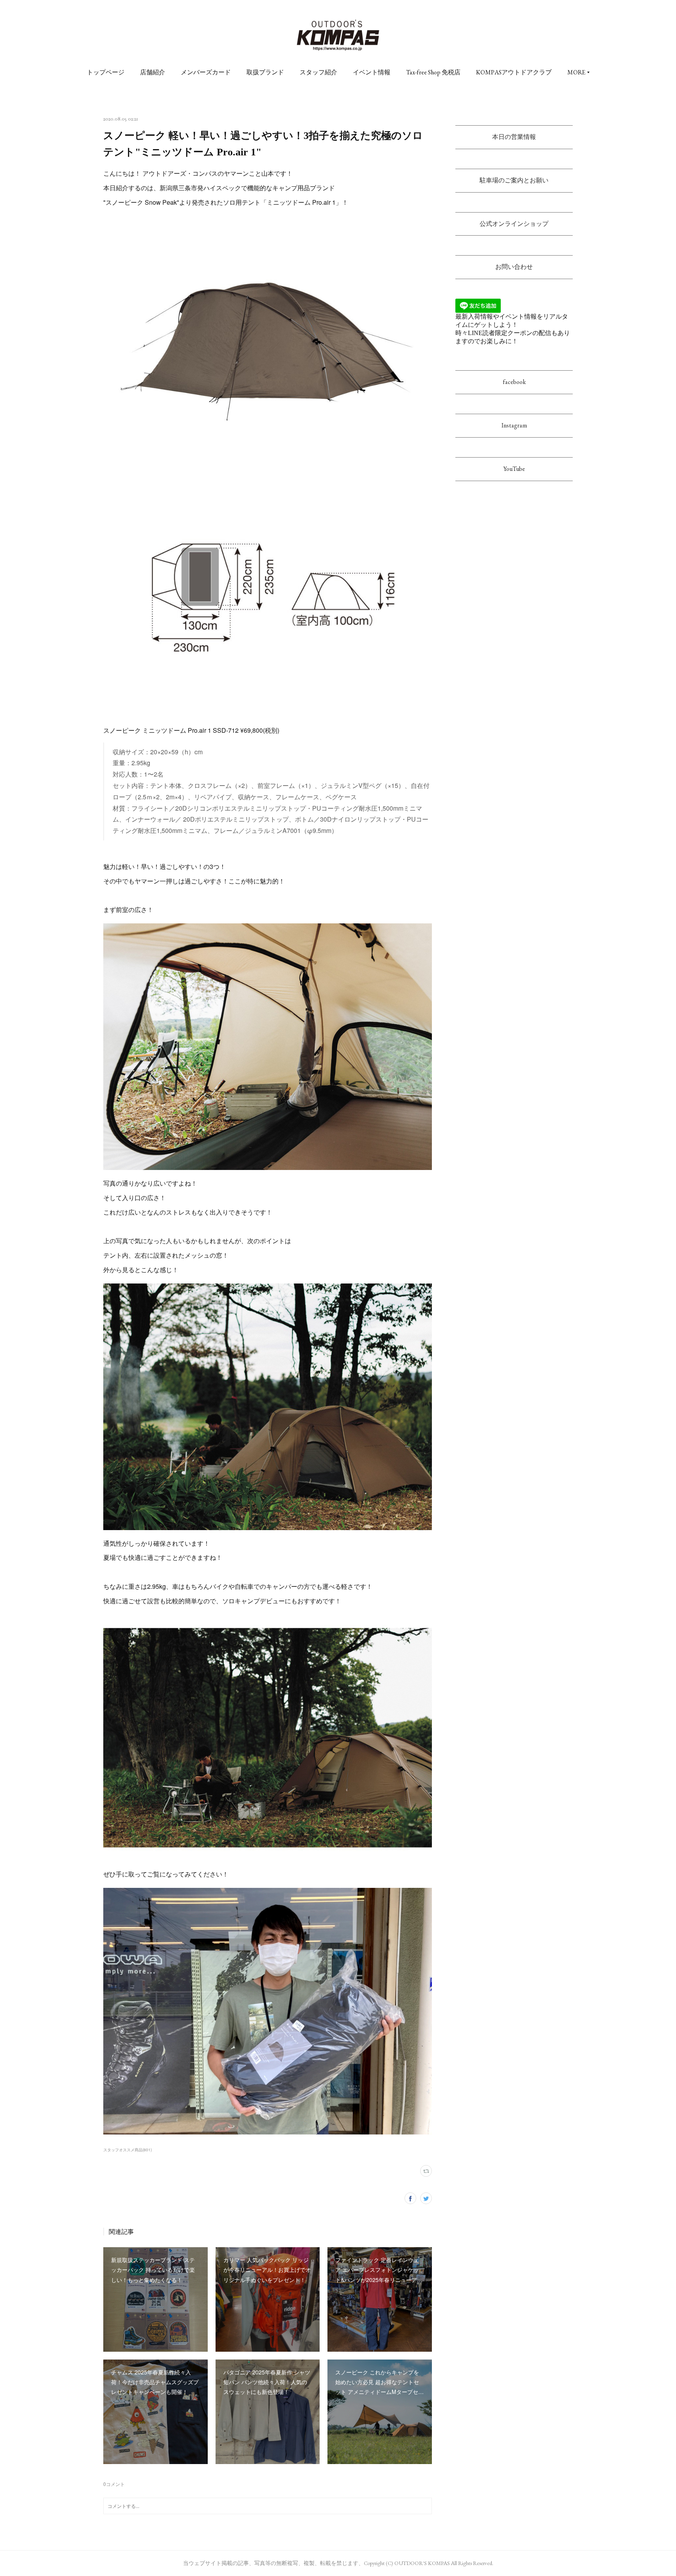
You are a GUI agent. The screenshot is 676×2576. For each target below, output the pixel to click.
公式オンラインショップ (514, 224)
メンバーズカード (206, 72)
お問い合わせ (514, 267)
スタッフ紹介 (318, 72)
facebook (514, 382)
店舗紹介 (153, 72)
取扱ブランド (265, 72)
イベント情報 (372, 72)
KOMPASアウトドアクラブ (514, 72)
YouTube (514, 469)
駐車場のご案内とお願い (514, 180)
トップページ (106, 72)
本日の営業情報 (514, 137)
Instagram (514, 425)
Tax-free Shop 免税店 (433, 72)
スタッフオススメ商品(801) (128, 2150)
